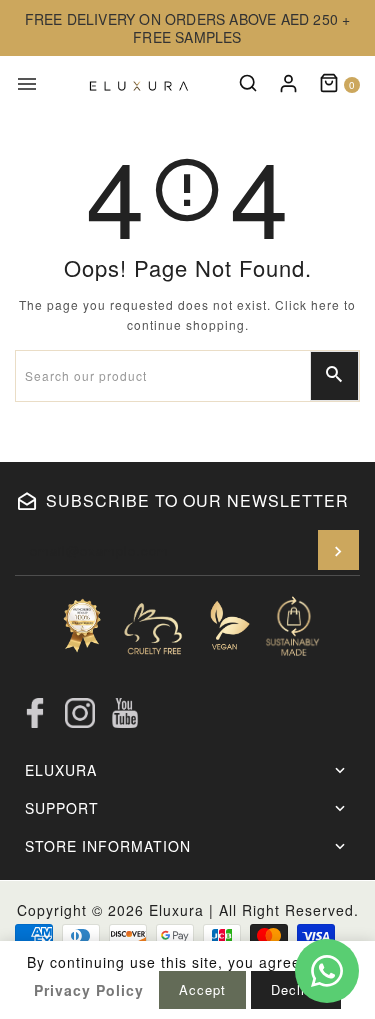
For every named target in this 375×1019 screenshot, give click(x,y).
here (325, 304)
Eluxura (176, 910)
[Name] (338, 550)
